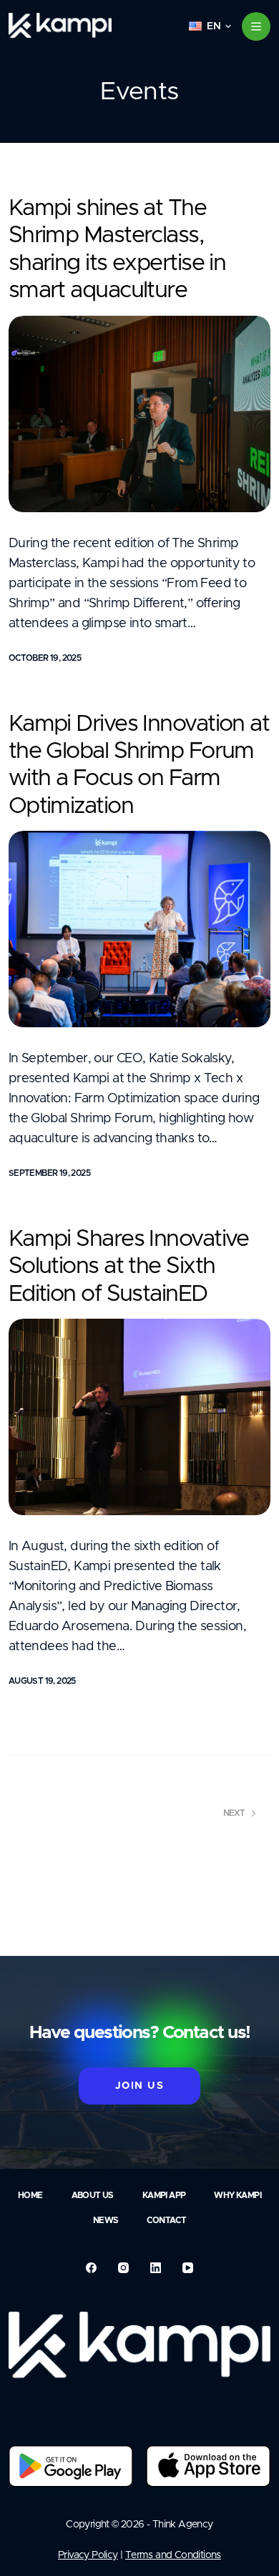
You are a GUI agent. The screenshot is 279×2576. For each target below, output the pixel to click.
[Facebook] (91, 2268)
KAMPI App (164, 2195)
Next (234, 1813)
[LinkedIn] (156, 2268)
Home (30, 2195)
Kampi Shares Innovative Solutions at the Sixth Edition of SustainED (129, 1267)
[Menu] (256, 26)
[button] (210, 26)
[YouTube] (188, 2268)
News (106, 2220)
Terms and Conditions (173, 2555)
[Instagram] (123, 2268)
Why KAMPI (238, 2195)
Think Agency (183, 2525)
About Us (93, 2195)
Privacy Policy (88, 2555)
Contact (166, 2220)
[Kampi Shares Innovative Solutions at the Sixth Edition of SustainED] (140, 1417)
